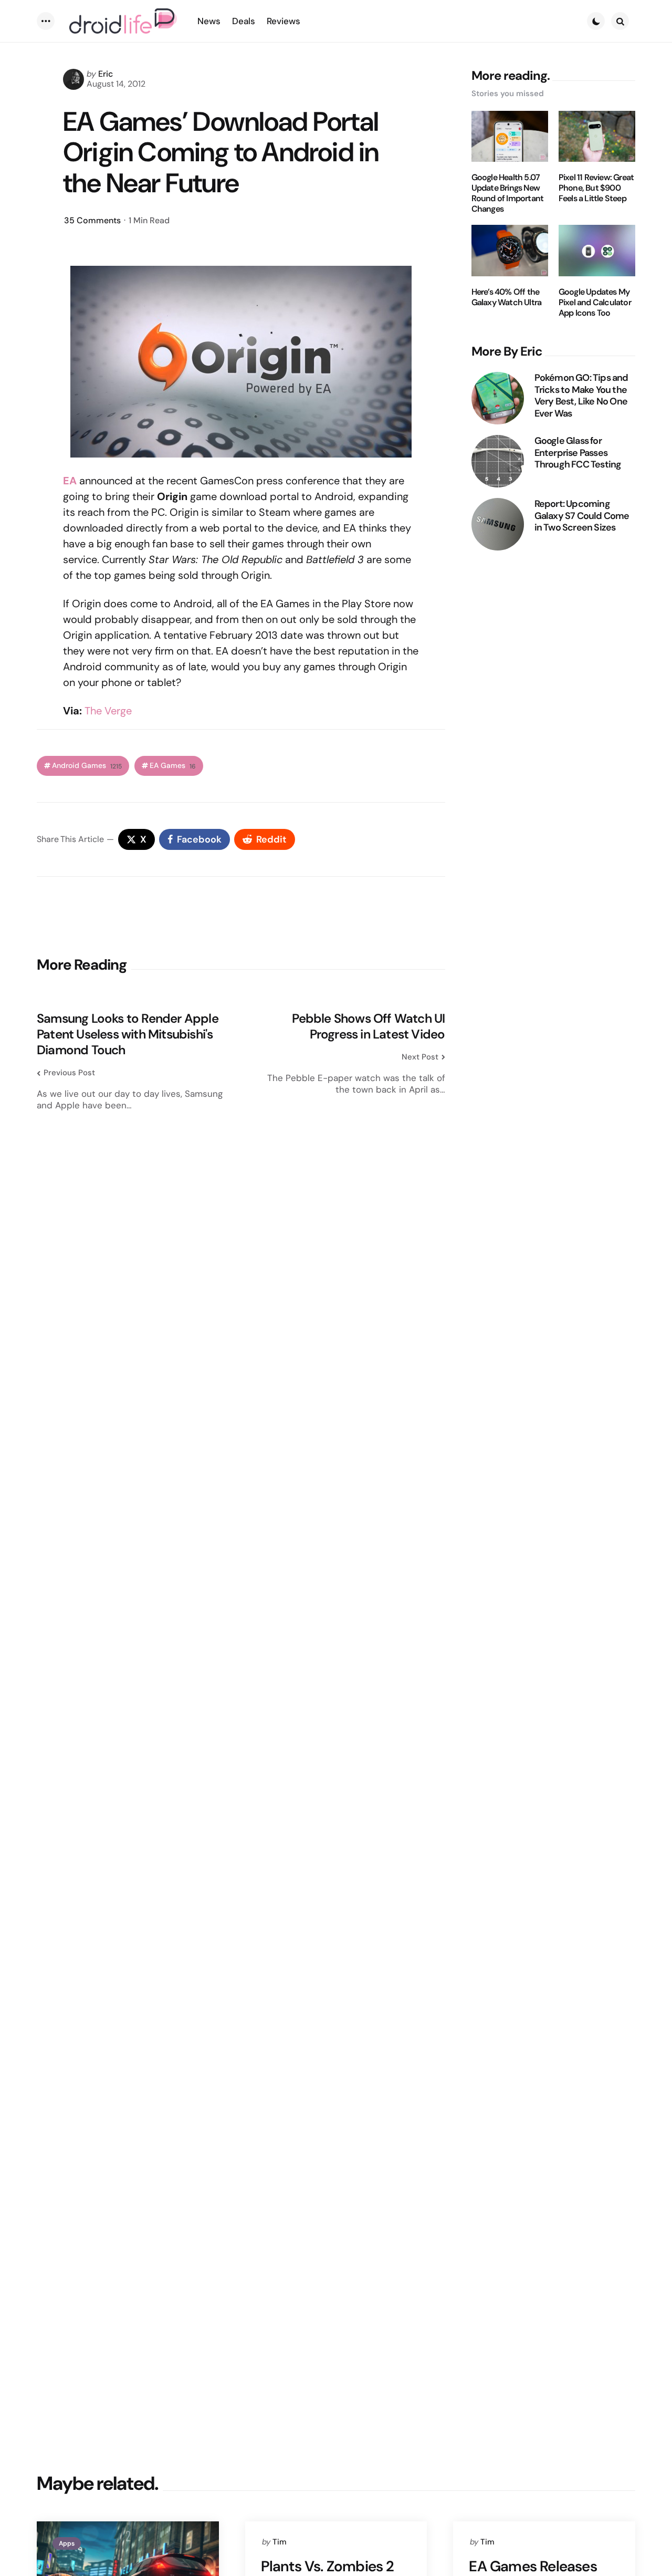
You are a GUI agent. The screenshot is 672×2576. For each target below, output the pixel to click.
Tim (280, 2542)
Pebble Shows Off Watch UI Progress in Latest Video (368, 1026)
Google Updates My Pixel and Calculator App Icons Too (595, 303)
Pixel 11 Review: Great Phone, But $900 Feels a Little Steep (596, 188)
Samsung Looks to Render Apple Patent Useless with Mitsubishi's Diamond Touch (128, 1034)
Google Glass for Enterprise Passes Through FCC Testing (578, 453)
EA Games (173, 766)
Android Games (87, 766)
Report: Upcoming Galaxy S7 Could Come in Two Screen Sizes (582, 516)
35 (92, 220)
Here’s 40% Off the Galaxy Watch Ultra (507, 297)
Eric (106, 74)
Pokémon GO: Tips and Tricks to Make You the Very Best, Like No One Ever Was (581, 396)
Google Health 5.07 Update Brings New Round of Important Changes (508, 193)
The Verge (108, 711)
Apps (67, 2543)
